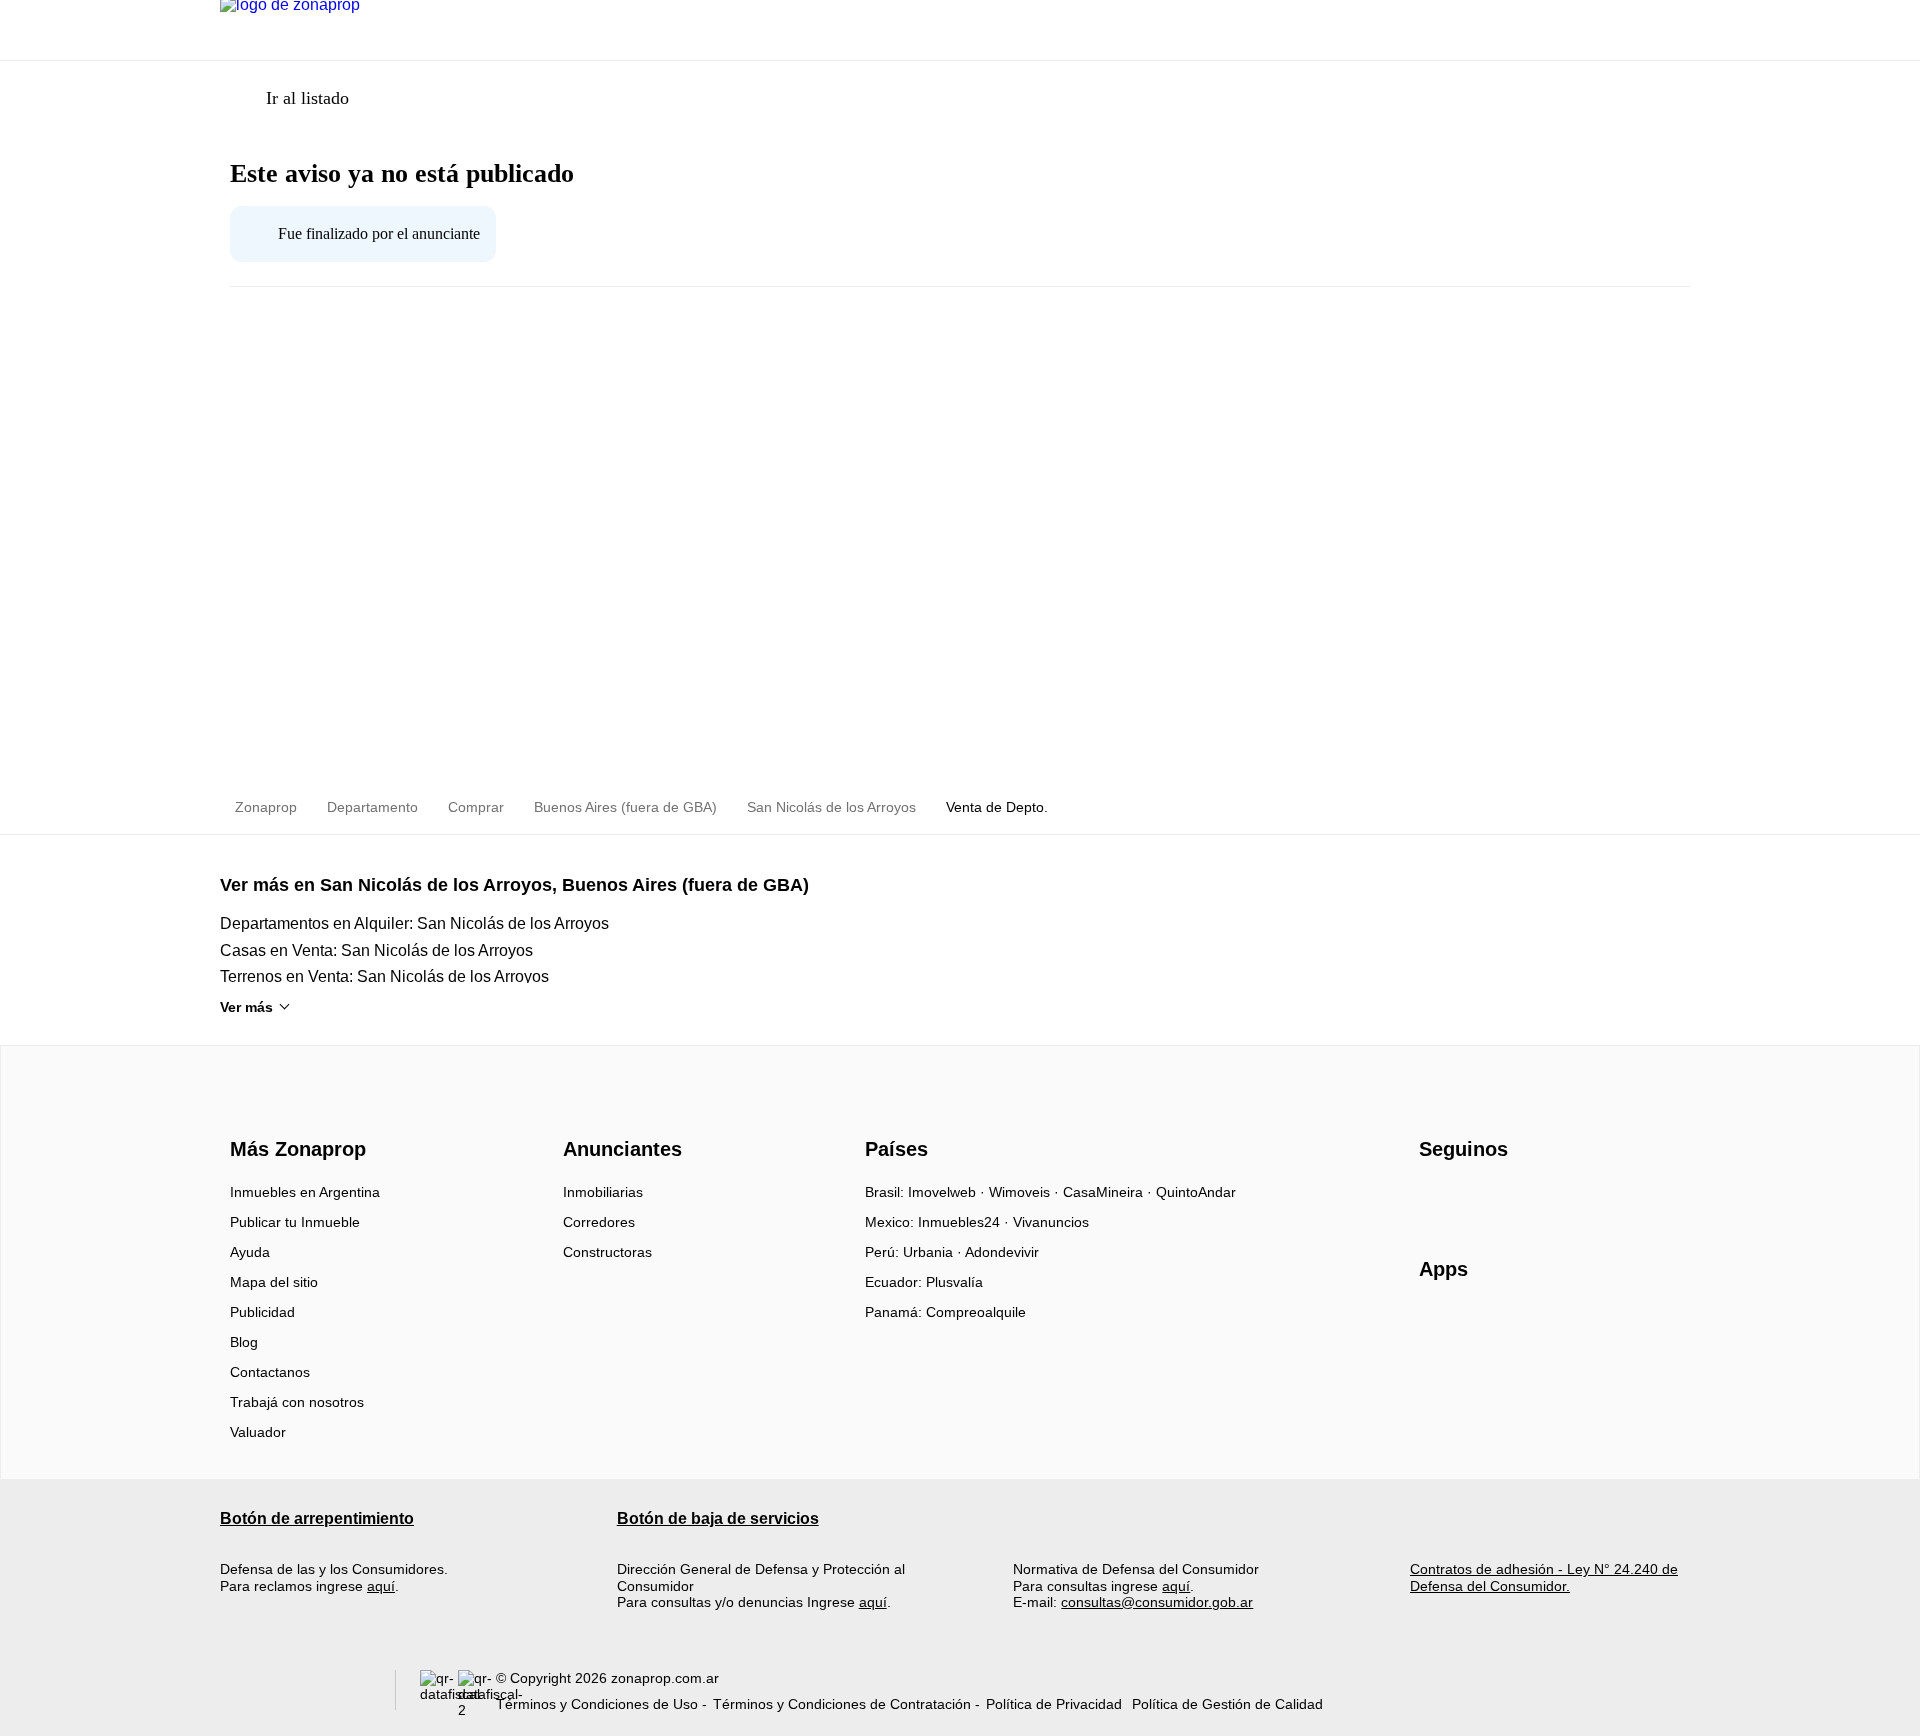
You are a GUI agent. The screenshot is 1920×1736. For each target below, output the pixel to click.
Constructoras (607, 1252)
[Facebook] (1435, 1199)
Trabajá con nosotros (297, 1402)
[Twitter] (1534, 1199)
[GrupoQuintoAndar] (295, 1694)
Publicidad (262, 1312)
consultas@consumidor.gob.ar (1157, 1602)
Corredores (599, 1222)
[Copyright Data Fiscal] (477, 1694)
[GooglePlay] (1618, 1327)
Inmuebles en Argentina (305, 1192)
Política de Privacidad (1054, 1704)
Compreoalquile (976, 1312)
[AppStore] (1483, 1327)
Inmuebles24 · (965, 1222)
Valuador (258, 1432)
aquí (381, 1586)
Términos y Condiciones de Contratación (842, 1704)
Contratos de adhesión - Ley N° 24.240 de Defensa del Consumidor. (1544, 1577)
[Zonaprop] (293, 1113)
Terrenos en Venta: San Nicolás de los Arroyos (384, 976)
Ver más (246, 1007)
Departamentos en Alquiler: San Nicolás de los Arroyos (414, 923)
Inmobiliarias (603, 1192)
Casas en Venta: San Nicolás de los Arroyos (376, 950)
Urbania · (934, 1252)
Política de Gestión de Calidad (1227, 1704)
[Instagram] (1468, 1199)
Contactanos (270, 1372)
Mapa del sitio (274, 1282)
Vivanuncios (1051, 1222)
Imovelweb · (948, 1192)
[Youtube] (1501, 1199)
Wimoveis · (1026, 1192)
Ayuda (250, 1252)
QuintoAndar (1196, 1192)
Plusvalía (954, 1282)
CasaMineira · (1109, 1192)
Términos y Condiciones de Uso (597, 1704)
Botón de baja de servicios (718, 1518)
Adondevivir (1002, 1252)
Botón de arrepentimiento (317, 1518)
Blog (244, 1342)
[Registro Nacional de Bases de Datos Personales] (439, 1694)
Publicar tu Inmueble (295, 1222)
